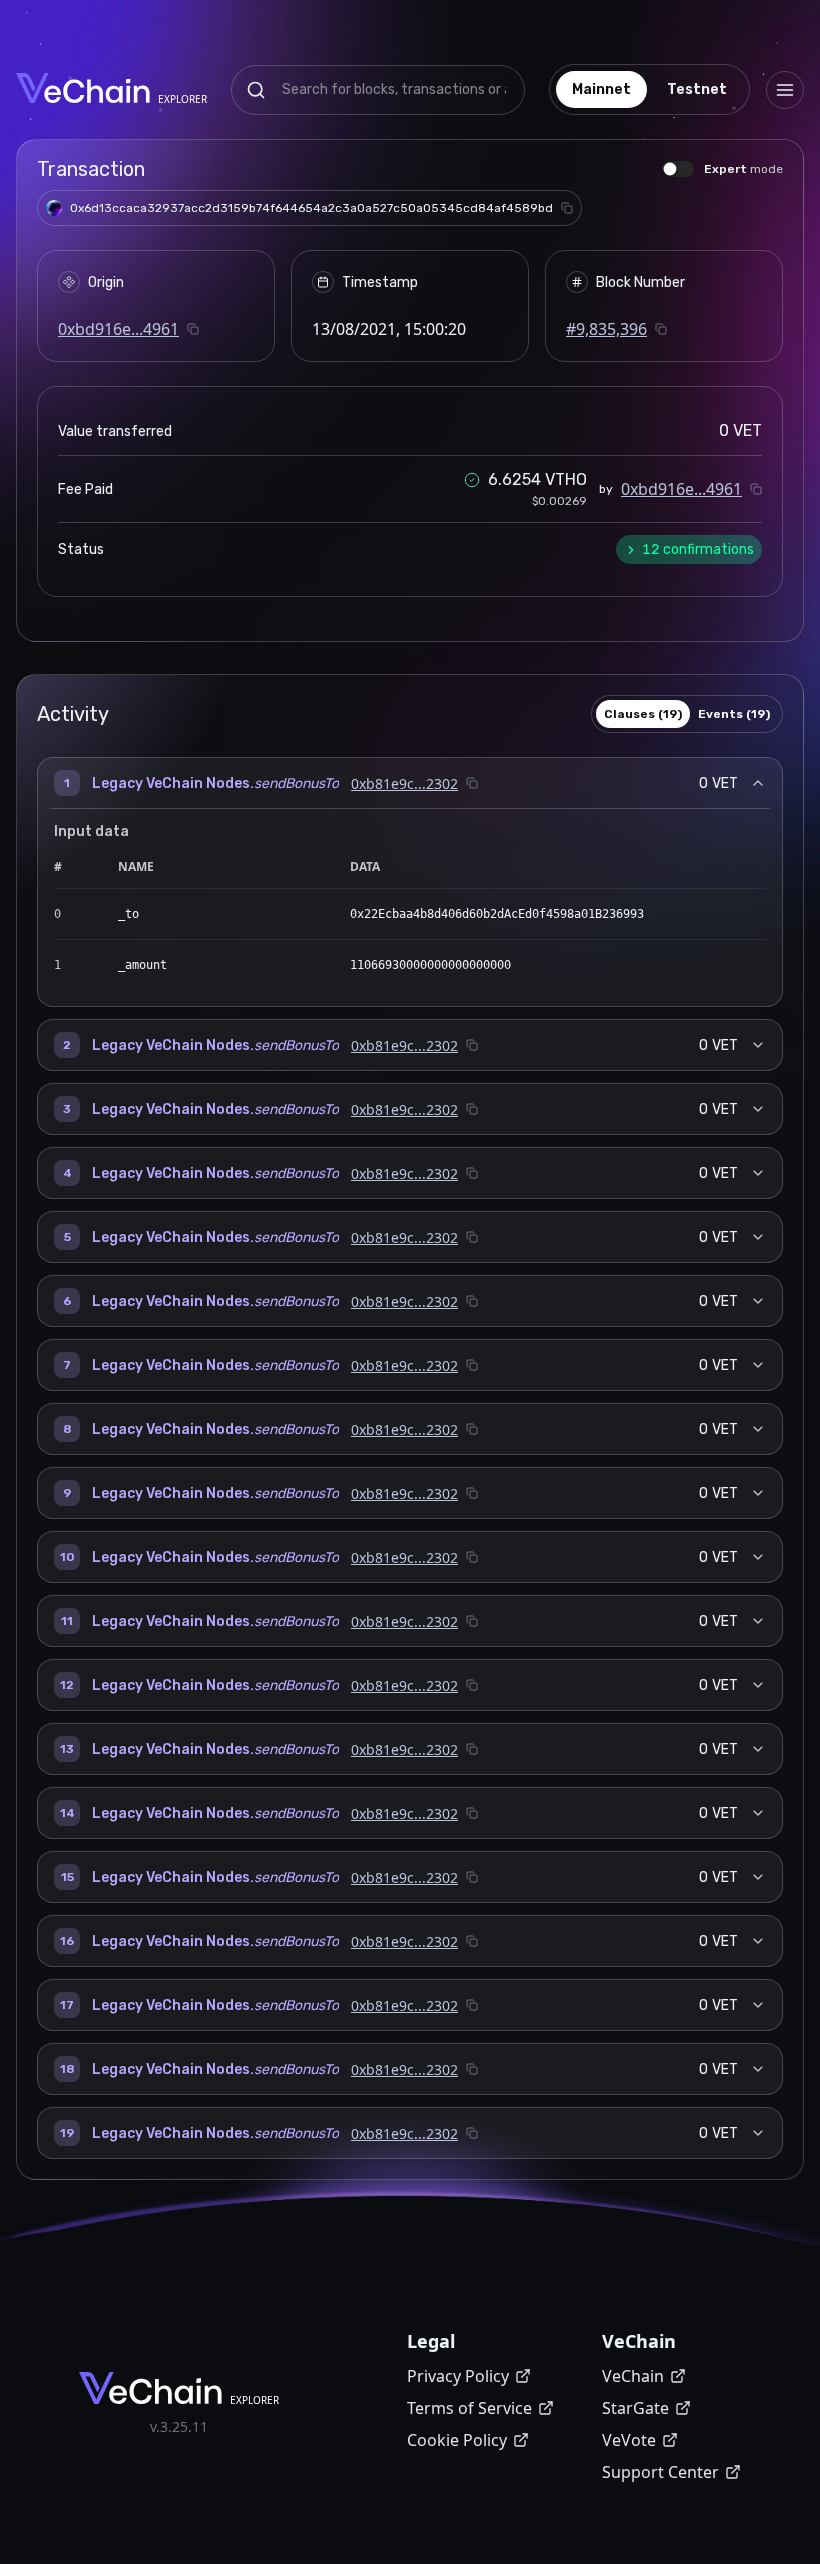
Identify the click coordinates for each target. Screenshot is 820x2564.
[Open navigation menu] (785, 90)
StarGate (635, 2408)
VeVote (629, 2440)
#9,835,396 (606, 329)
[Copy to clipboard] (567, 208)
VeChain (633, 2376)
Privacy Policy (458, 2376)
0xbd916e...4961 (118, 329)
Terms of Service (469, 2408)
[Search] (256, 90)
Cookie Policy (457, 2440)
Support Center (660, 2472)
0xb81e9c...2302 (404, 783)
